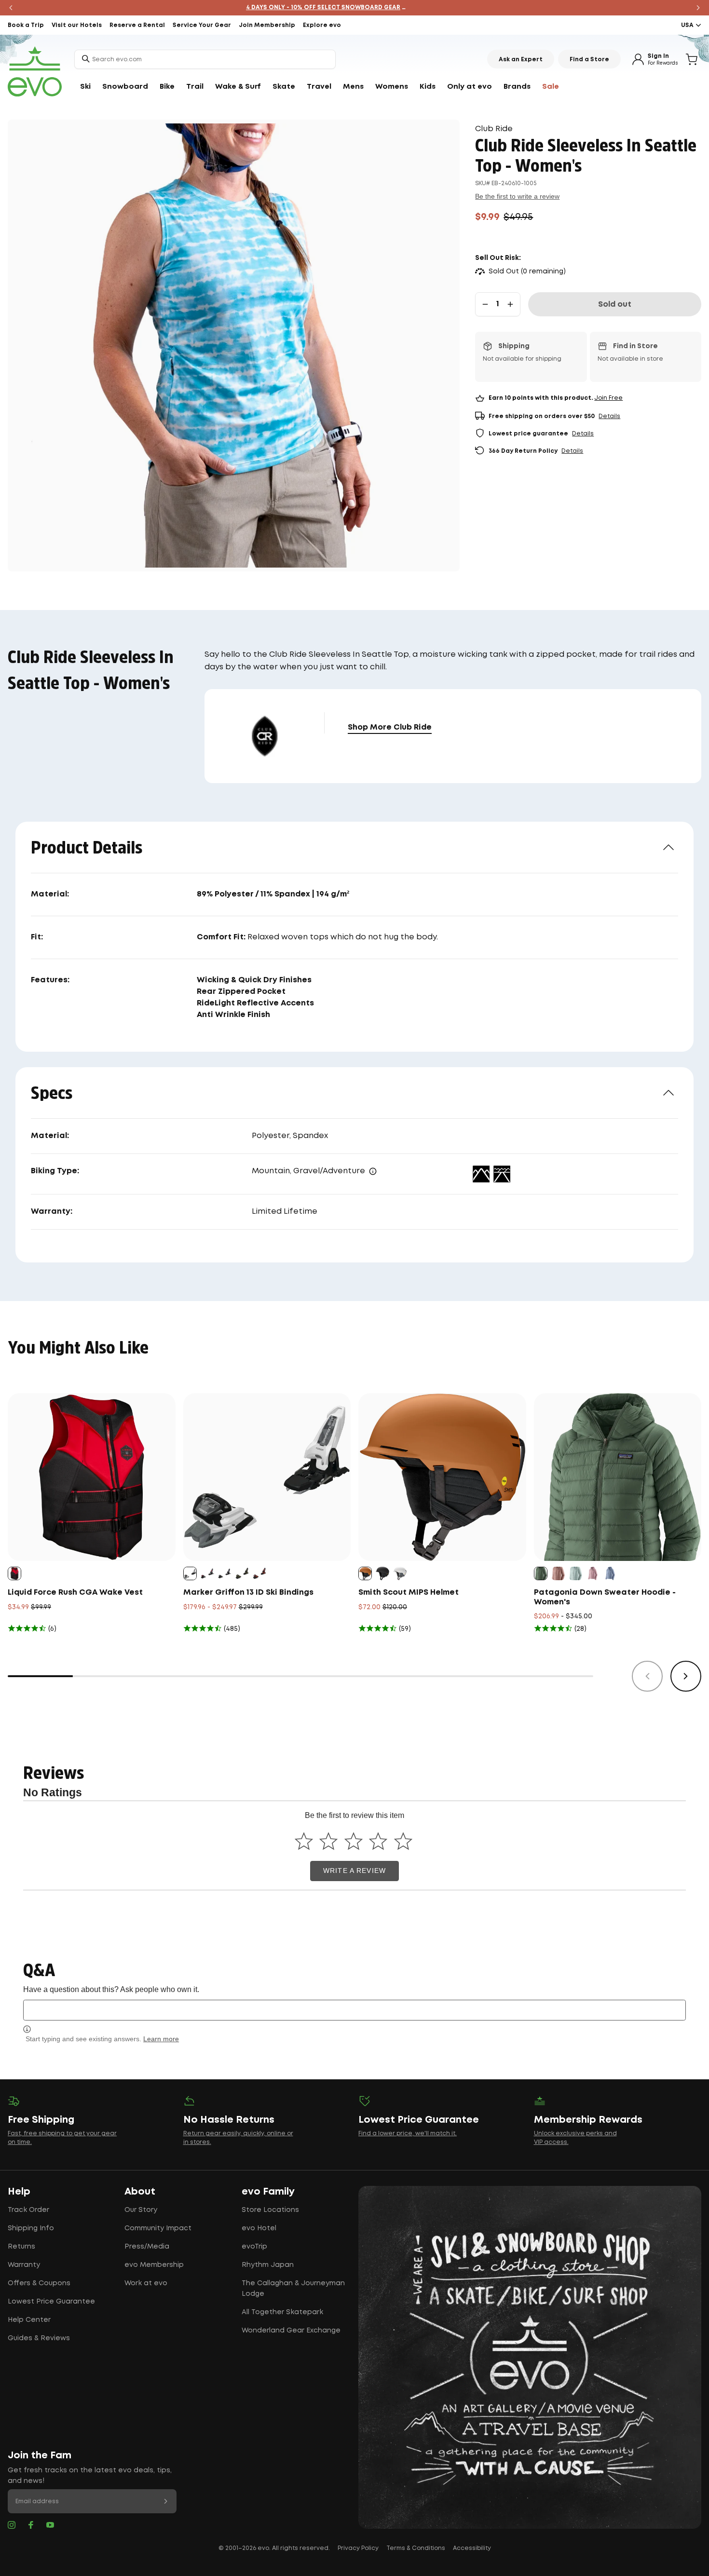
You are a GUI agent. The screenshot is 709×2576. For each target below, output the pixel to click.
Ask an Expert (521, 60)
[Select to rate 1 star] (304, 1841)
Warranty (24, 2265)
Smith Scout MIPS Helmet (409, 1593)
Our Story (141, 2210)
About (140, 2192)
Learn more (161, 2039)
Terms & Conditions (416, 2548)
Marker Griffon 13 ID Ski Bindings (248, 1593)
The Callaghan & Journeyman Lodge (293, 2289)
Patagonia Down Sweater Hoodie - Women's (605, 1597)
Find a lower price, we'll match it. (408, 2134)
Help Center (29, 2320)
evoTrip (254, 2247)
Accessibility (472, 2548)
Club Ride (494, 129)
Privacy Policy (358, 2548)
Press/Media (147, 2247)
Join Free (608, 398)
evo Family (268, 2192)
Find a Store (589, 60)
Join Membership (267, 25)
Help (19, 2192)
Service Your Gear (202, 25)
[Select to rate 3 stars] (353, 1841)
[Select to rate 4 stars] (378, 1841)
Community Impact (158, 2228)
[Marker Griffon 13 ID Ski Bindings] (267, 1477)
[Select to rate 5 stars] (403, 1841)
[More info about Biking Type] (373, 1171)
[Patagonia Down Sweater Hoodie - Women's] (618, 1477)
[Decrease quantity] (485, 304)
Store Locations (270, 2210)
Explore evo (322, 25)
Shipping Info (31, 2228)
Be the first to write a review (517, 196)
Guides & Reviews (39, 2338)
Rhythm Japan (268, 2265)
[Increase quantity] (510, 304)
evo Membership (154, 2265)
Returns (21, 2247)
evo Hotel (259, 2228)
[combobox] (205, 59)
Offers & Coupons (39, 2283)
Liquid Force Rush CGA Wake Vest (75, 1593)
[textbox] (354, 2010)
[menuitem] (85, 87)
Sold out (615, 305)
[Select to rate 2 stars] (329, 1841)
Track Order (28, 2210)
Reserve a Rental (137, 25)
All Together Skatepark (282, 2312)
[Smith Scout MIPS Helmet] (442, 1477)
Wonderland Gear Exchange (291, 2331)
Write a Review (354, 1871)
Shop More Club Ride (390, 727)
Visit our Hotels (77, 25)
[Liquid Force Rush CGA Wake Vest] (92, 1477)
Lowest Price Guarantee (51, 2302)
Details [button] (609, 416)
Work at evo (146, 2283)
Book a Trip (26, 25)
